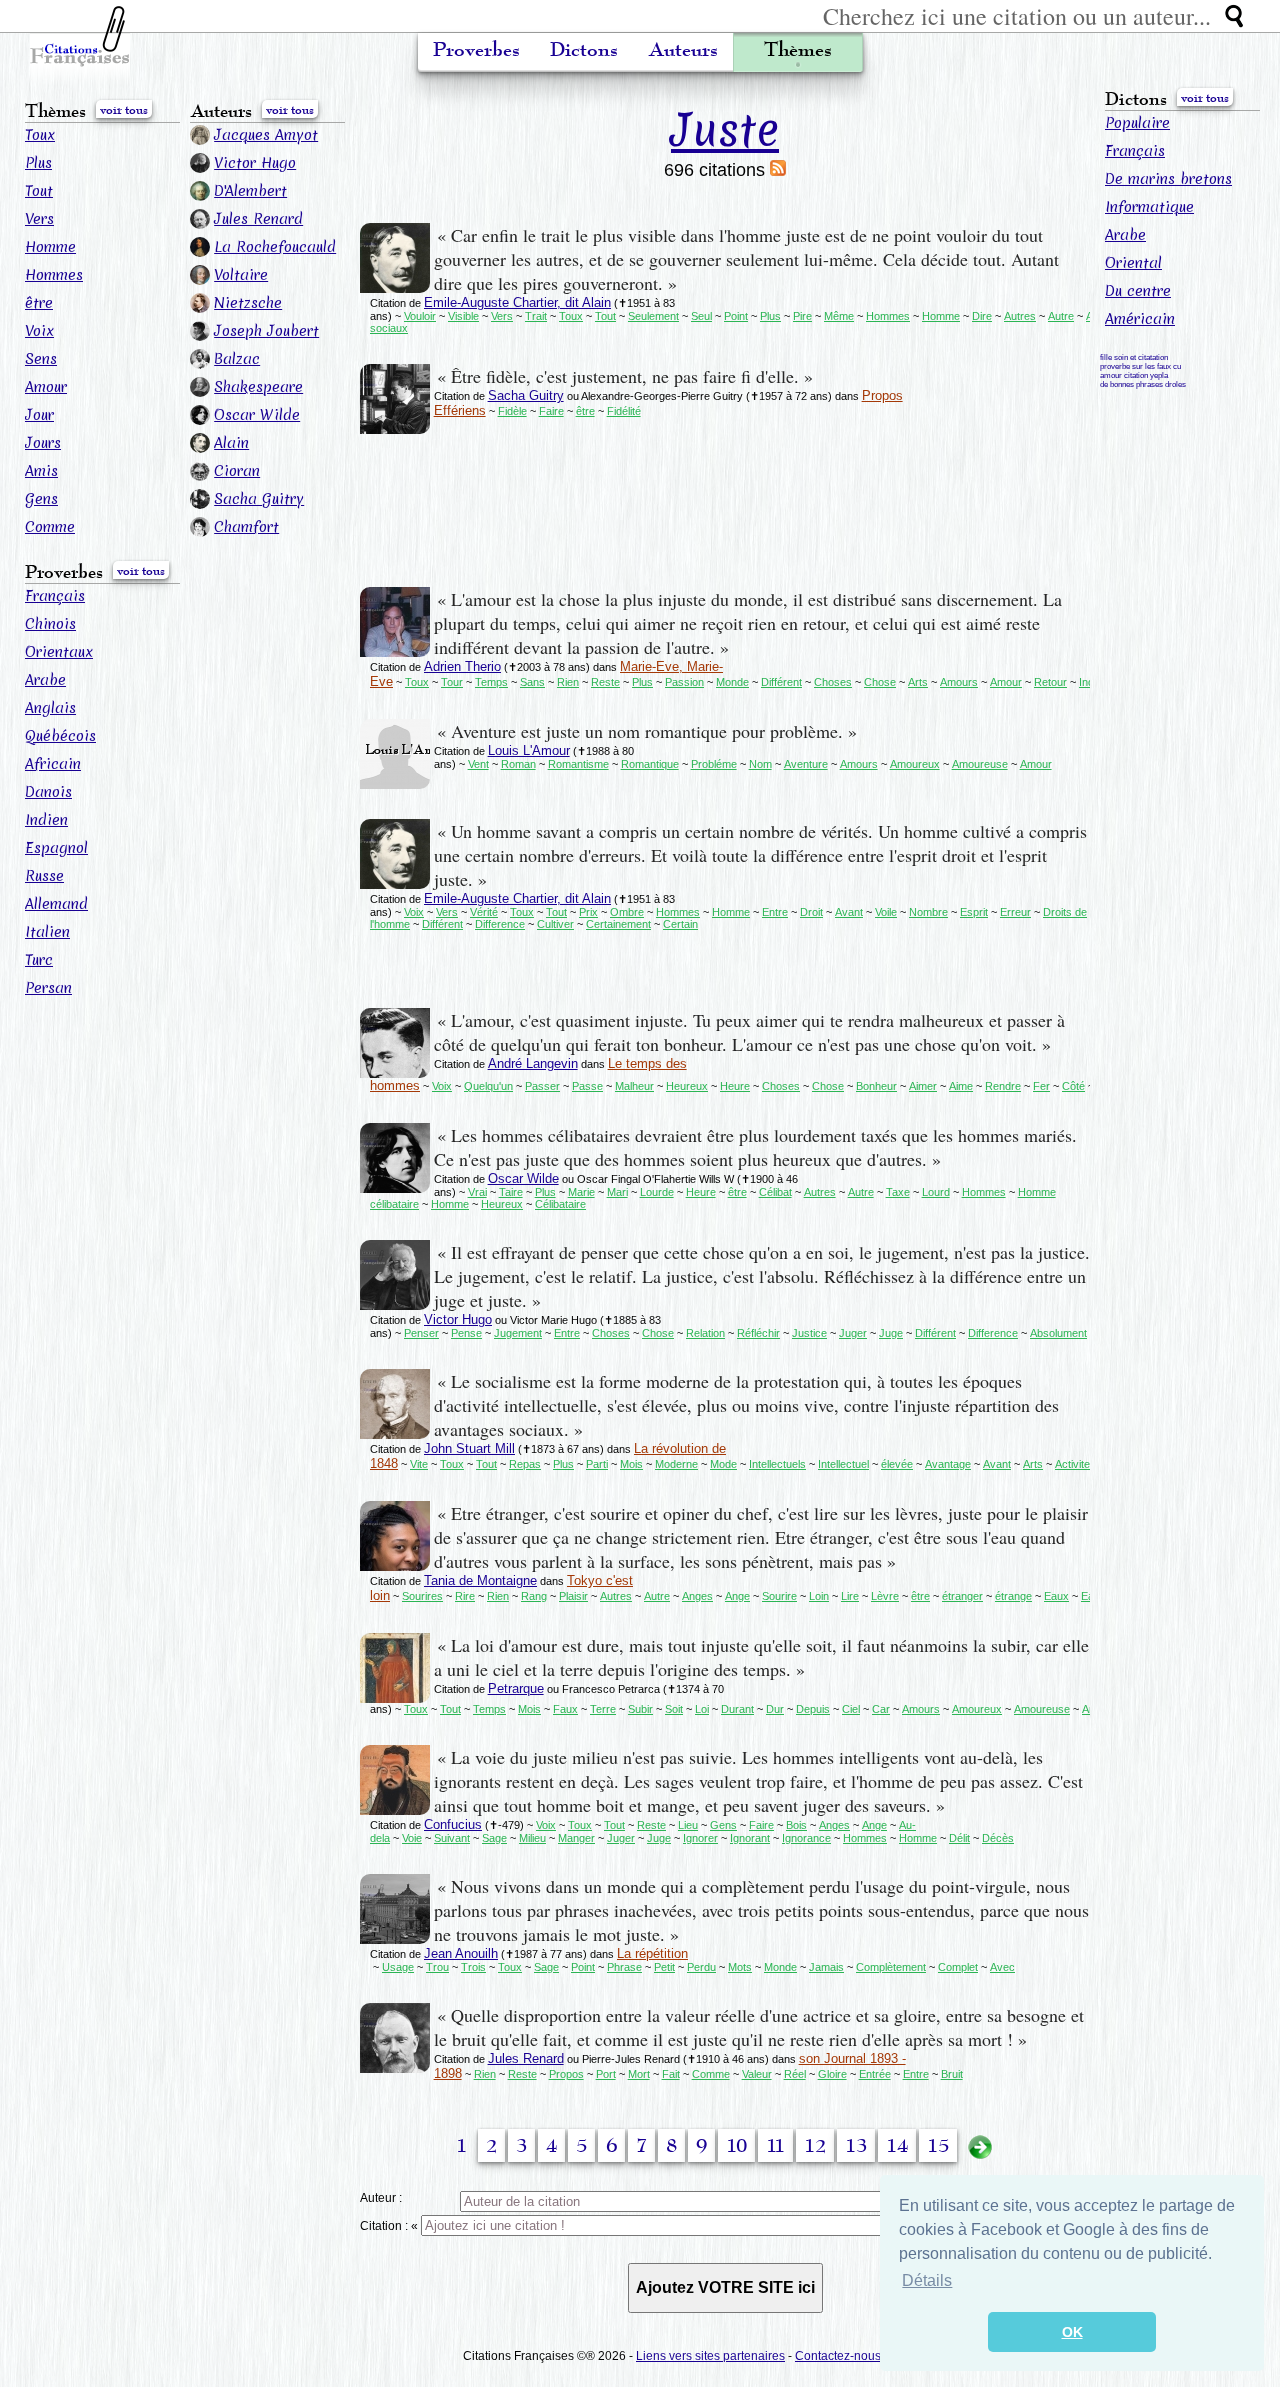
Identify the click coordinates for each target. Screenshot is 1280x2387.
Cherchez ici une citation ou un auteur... (1017, 16)
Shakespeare (258, 387)
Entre (775, 912)
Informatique (1149, 207)
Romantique (650, 764)
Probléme (714, 764)
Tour (452, 682)
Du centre (1138, 291)
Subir (640, 1709)
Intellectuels (777, 1464)
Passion (684, 682)
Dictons (584, 50)
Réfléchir (758, 1333)
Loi (702, 1709)
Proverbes (476, 50)
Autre (1061, 316)
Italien (47, 932)
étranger (962, 1596)
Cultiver (555, 924)
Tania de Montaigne (480, 1580)
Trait (536, 316)
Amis (41, 471)
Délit (959, 1838)
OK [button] (1072, 2332)
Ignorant (750, 1838)
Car (881, 1709)
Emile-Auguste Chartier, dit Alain (517, 302)
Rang (534, 1596)
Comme (50, 527)
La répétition (652, 1953)
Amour (46, 387)
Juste (725, 130)
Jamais (826, 1967)
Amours (959, 682)
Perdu (701, 1967)
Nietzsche (248, 303)
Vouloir (420, 316)
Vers (39, 219)
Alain (231, 443)
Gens (41, 499)
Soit (674, 1709)
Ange (737, 1596)
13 (856, 2146)
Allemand (56, 904)
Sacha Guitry (259, 499)
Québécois (60, 736)
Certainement (618, 924)
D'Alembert (250, 191)
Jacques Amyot (266, 135)
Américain (1140, 319)
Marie (581, 1192)
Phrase (624, 1967)
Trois (473, 1967)
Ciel (851, 1709)
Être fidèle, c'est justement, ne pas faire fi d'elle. (625, 376)
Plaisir (573, 1596)
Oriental (1133, 263)
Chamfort (246, 527)
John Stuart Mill (469, 1448)
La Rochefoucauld (275, 247)
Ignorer (700, 1838)
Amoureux (915, 764)
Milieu (532, 1838)
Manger (576, 1838)
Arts (918, 682)
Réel (795, 2074)
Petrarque (516, 1688)
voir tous (124, 110)
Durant (737, 1709)
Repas (525, 1464)
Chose (880, 682)
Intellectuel (843, 1464)
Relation (705, 1333)
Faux (565, 1709)
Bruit (952, 2074)
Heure (735, 1086)
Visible (463, 316)
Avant (849, 912)
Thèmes (798, 50)
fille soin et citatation (1134, 357)
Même (839, 316)
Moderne (676, 1464)
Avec (1002, 1967)
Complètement (891, 1967)
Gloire (832, 2074)
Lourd (936, 1192)
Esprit (974, 912)
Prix (588, 912)
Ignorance (806, 1838)
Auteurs (683, 50)
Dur (775, 1709)
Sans (532, 682)
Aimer (923, 1086)
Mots (740, 1967)
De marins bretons (1168, 179)
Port (606, 2074)
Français (55, 596)
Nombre (928, 912)
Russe (44, 876)
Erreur (1015, 912)
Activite (1072, 1464)
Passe (587, 1086)
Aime (961, 1086)
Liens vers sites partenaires (710, 2356)
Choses (833, 682)
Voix (39, 331)
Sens (41, 359)
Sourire (779, 1596)
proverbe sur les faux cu (1140, 366)
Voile (886, 912)
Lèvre (885, 1596)
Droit (811, 912)
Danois (48, 792)
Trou (437, 1967)
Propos (566, 2074)
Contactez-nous (838, 2356)
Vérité (484, 912)
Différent (781, 682)
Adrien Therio (462, 666)
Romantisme (578, 764)
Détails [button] (927, 2280)
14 (897, 2146)
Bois (796, 1825)
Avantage (948, 1464)
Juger (853, 1333)
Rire (465, 1596)
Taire (511, 1192)
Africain (53, 764)
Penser (421, 1333)
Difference (500, 924)
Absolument (1058, 1333)
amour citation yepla (1134, 375)
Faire (551, 411)
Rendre (1003, 1086)
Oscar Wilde (257, 415)
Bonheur (876, 1086)
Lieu (688, 1825)
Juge (891, 1333)
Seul (701, 316)
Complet (958, 1967)
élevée (897, 1464)
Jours (43, 443)
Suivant (452, 1838)
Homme (50, 247)
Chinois (50, 624)
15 (938, 2146)
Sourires (422, 1596)
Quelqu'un (488, 1086)
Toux (40, 135)
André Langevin (533, 1063)
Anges (697, 1596)
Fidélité (624, 411)
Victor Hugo (255, 163)
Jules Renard (258, 219)
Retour (1050, 682)
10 (736, 2146)
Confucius (453, 1824)
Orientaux (59, 652)
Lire (850, 1596)
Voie (412, 1838)
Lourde (657, 1192)
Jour (39, 415)
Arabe (45, 680)
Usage (398, 1967)
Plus (38, 163)
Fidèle (512, 411)
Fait (671, 2074)
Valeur (757, 2074)
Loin (819, 1596)
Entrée (875, 2074)
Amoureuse (980, 764)
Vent (478, 764)
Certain (680, 924)
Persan (48, 988)
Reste (605, 682)
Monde (732, 682)
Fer (1041, 1086)
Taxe (898, 1192)
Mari (617, 1192)
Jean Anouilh (461, 1953)
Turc (39, 960)
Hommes (54, 275)
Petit (664, 1967)
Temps (491, 682)
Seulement (653, 316)
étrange (1013, 1596)
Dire (982, 316)
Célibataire (560, 1204)
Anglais (50, 708)
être (39, 303)
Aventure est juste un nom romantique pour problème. (647, 731)
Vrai (477, 1192)
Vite (419, 1464)
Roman (518, 764)
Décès (998, 1838)
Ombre (627, 912)
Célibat (775, 1192)
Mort (639, 2074)
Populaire (1137, 123)
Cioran (237, 471)
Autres (1020, 316)
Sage (494, 1838)
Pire (802, 316)
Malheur (634, 1086)
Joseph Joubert (266, 331)
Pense (466, 1333)
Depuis (813, 1709)
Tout (39, 191)
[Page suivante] (980, 2146)
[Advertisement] (724, 509)
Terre (603, 1709)
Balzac (237, 359)
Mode (723, 1464)
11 (775, 2146)
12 (815, 2146)
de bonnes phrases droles (1143, 384)
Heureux (687, 1086)
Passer (542, 1086)
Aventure (806, 764)
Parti (597, 1464)
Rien (568, 682)
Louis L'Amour (529, 750)
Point (736, 316)
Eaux (1056, 1596)
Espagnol (56, 848)
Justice (809, 1333)
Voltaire (241, 275)
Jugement (518, 1333)
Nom (760, 764)
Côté (1073, 1086)
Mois (631, 1464)
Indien (46, 820)
